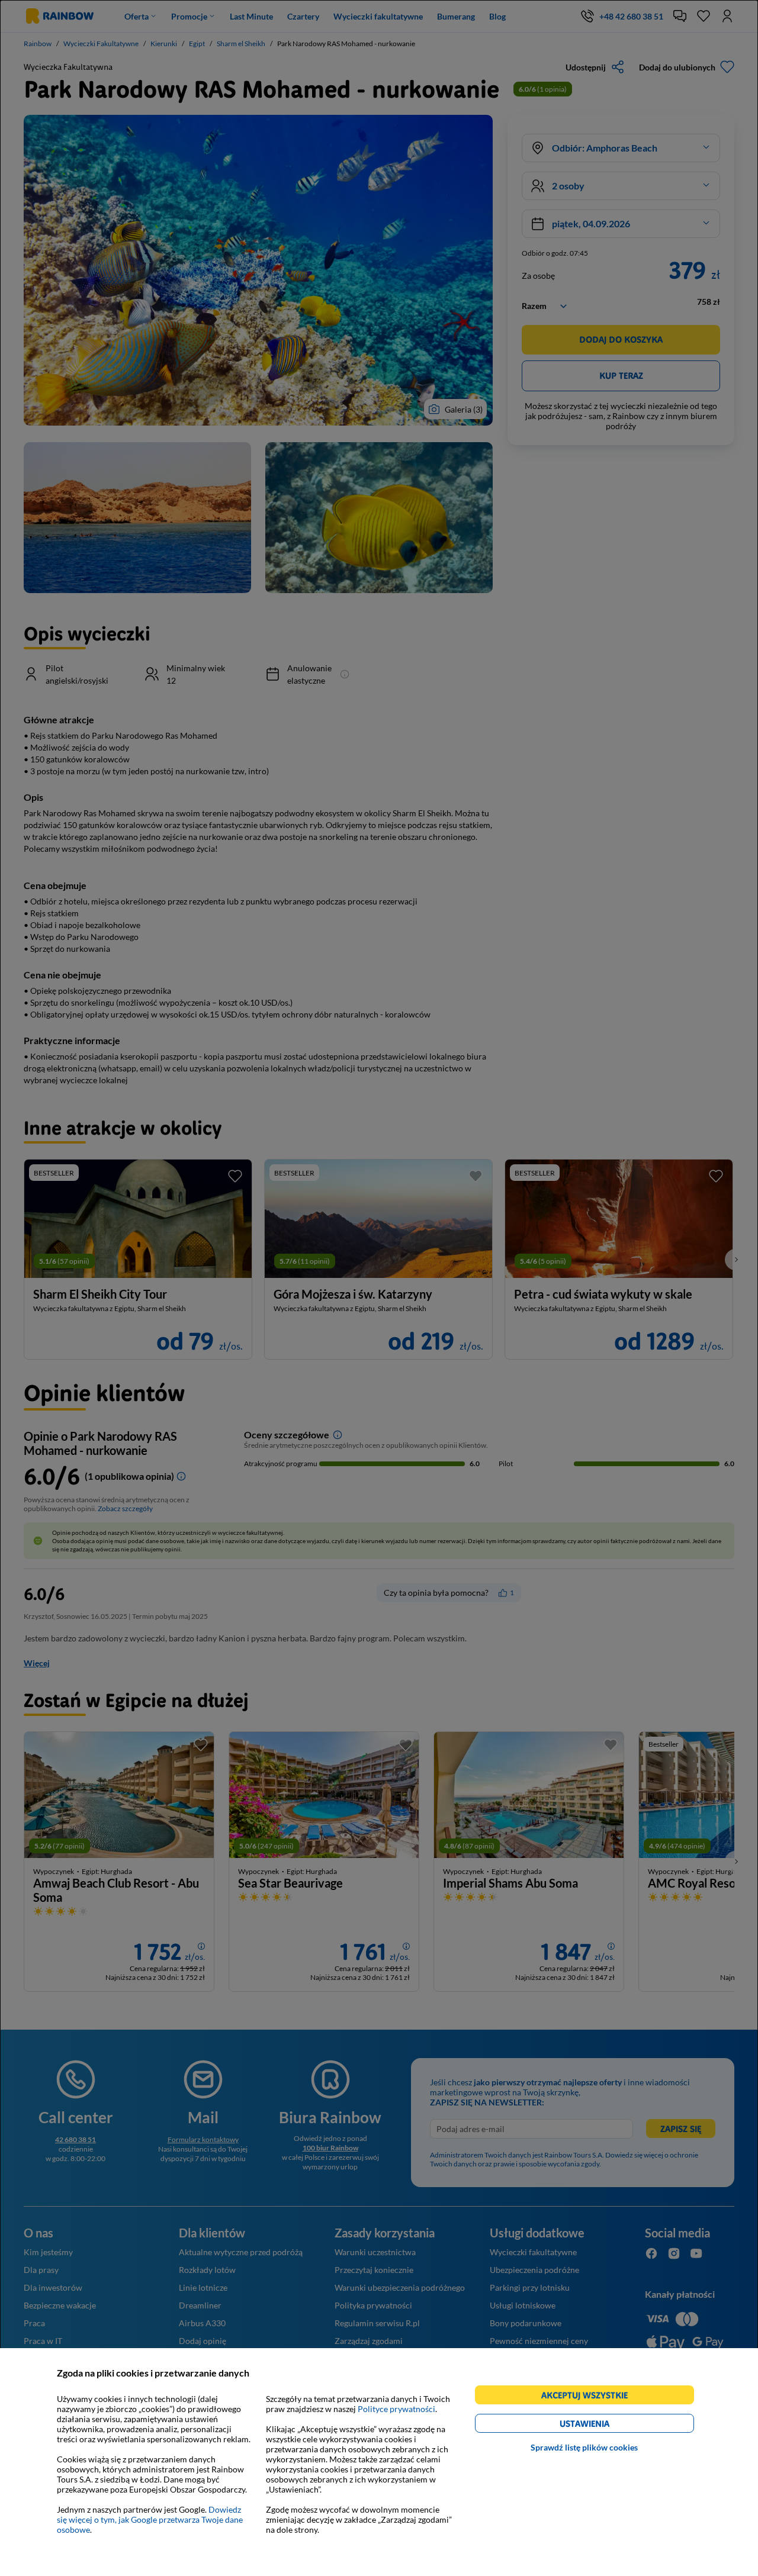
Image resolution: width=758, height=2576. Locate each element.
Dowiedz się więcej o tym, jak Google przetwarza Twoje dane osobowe (150, 2519)
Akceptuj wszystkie (590, 2397)
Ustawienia (605, 2425)
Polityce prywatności (396, 2409)
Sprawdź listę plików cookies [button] (584, 2447)
